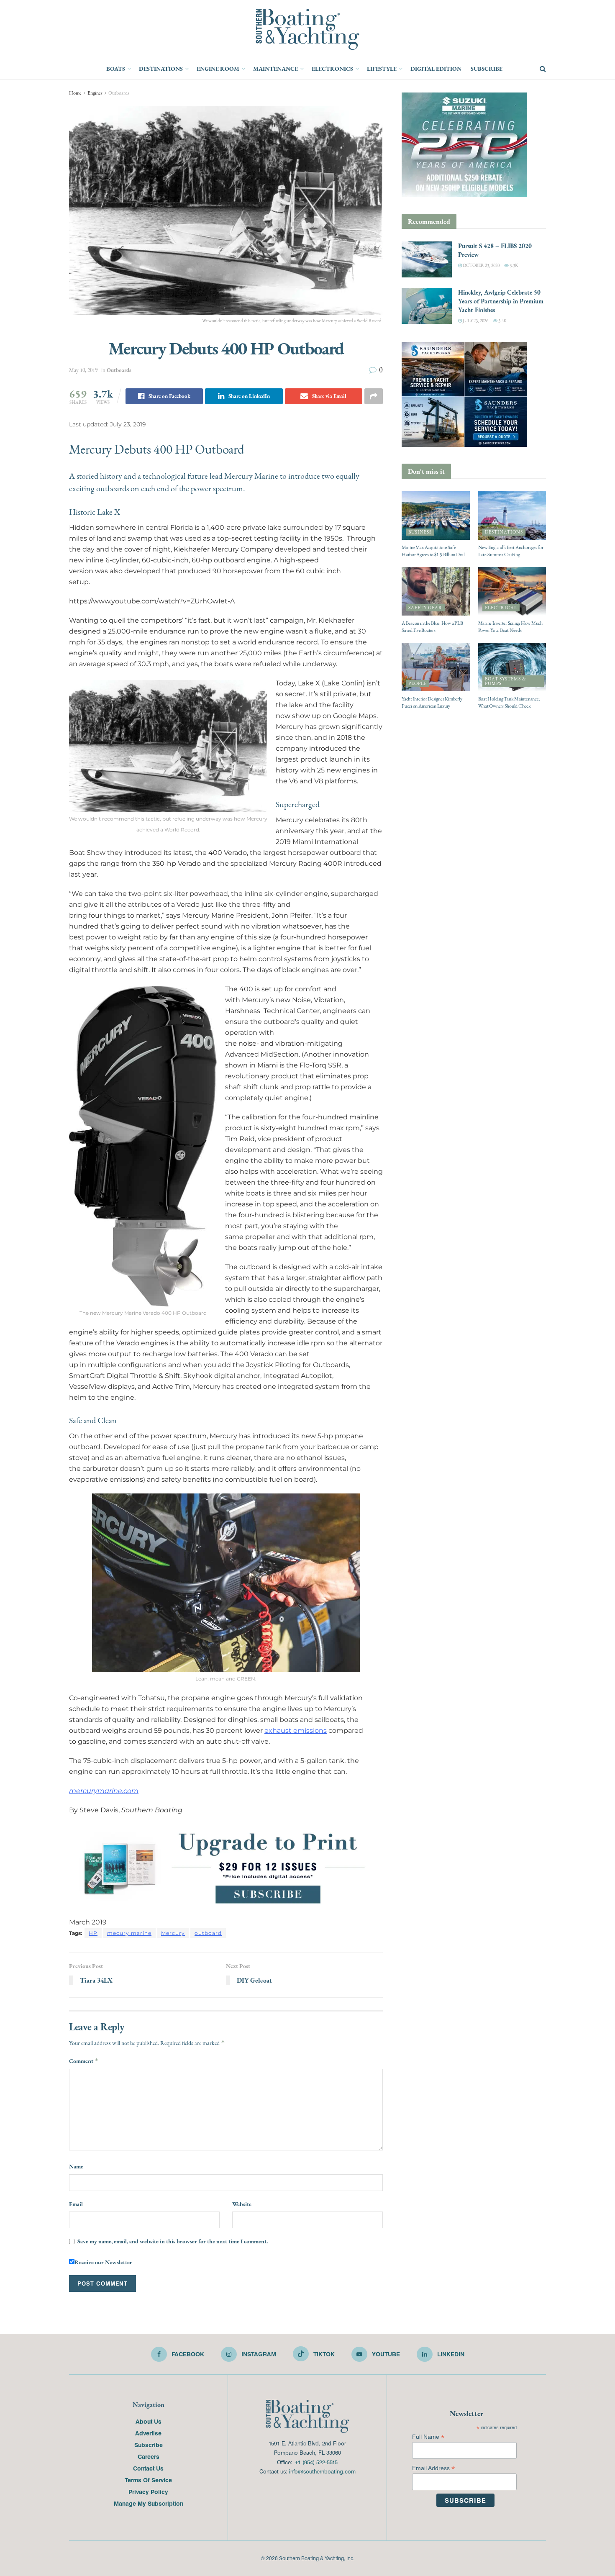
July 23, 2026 (475, 321)
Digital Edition (436, 69)
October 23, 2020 (481, 266)
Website (242, 2204)
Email (76, 2204)
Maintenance (275, 69)
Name (76, 2166)
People (418, 684)
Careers (149, 2456)
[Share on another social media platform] (374, 396)
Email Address (433, 2468)
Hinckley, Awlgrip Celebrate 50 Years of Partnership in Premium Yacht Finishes (501, 301)
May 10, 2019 (83, 370)
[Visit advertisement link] (226, 1867)
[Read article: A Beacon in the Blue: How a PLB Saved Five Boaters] (436, 591)
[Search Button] (543, 69)
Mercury (173, 1933)
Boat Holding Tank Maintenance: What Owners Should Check (509, 702)
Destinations (161, 69)
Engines (95, 93)
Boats (116, 69)
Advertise (148, 2433)
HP (93, 1933)
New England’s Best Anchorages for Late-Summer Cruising (511, 551)
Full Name (428, 2437)
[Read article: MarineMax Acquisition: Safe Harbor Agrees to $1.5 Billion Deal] (436, 516)
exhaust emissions (296, 1731)
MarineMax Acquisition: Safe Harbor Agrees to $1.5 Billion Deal (433, 551)
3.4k (502, 321)
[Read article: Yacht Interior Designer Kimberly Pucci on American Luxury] (436, 667)
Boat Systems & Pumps (505, 681)
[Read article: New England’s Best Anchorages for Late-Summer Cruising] (512, 516)
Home (75, 93)
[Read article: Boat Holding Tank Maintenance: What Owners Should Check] (512, 667)
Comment (84, 2061)
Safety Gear (425, 608)
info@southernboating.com (322, 2471)
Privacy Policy (148, 2491)
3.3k (513, 266)
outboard (208, 1933)
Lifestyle (382, 69)
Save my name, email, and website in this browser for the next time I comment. (173, 2241)
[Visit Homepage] (307, 29)
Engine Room (218, 69)
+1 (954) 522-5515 (316, 2462)
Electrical (501, 608)
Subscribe (487, 69)
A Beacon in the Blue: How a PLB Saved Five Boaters (432, 627)
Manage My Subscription (149, 2503)
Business (420, 532)
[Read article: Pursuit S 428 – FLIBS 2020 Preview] (427, 259)
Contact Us (148, 2468)
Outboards (119, 93)
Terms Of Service (148, 2480)
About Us (149, 2421)
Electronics (332, 69)
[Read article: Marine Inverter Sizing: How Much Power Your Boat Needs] (512, 591)
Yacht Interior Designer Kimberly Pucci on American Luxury (432, 702)
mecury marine (129, 1933)
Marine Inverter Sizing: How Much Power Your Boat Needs (510, 627)
